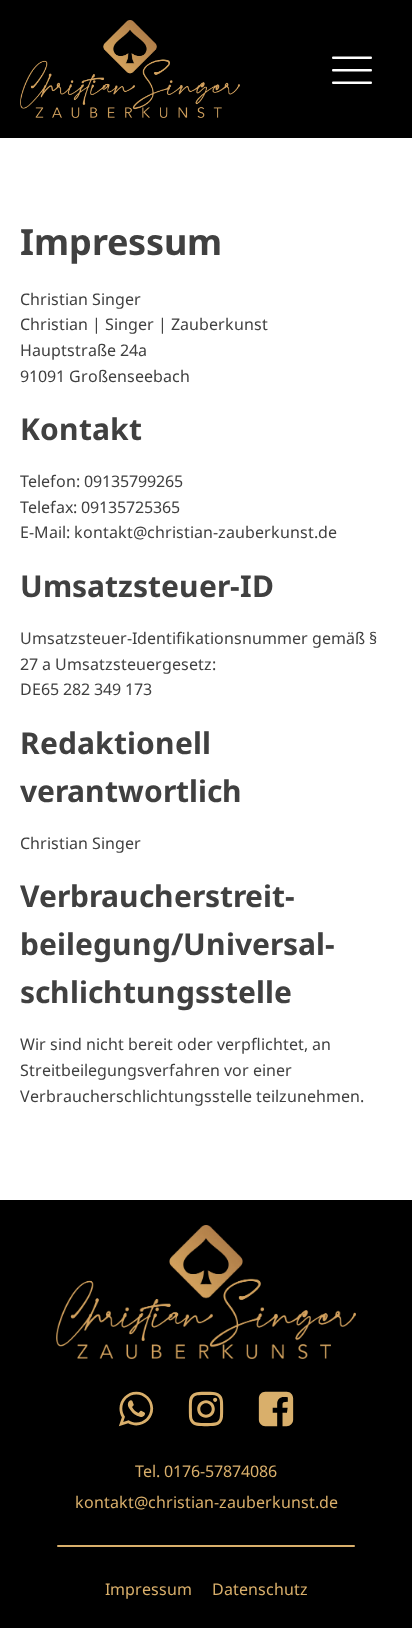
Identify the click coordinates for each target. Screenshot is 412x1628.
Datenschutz (260, 1589)
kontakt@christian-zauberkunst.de (206, 1502)
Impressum (148, 1589)
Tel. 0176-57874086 (206, 1471)
